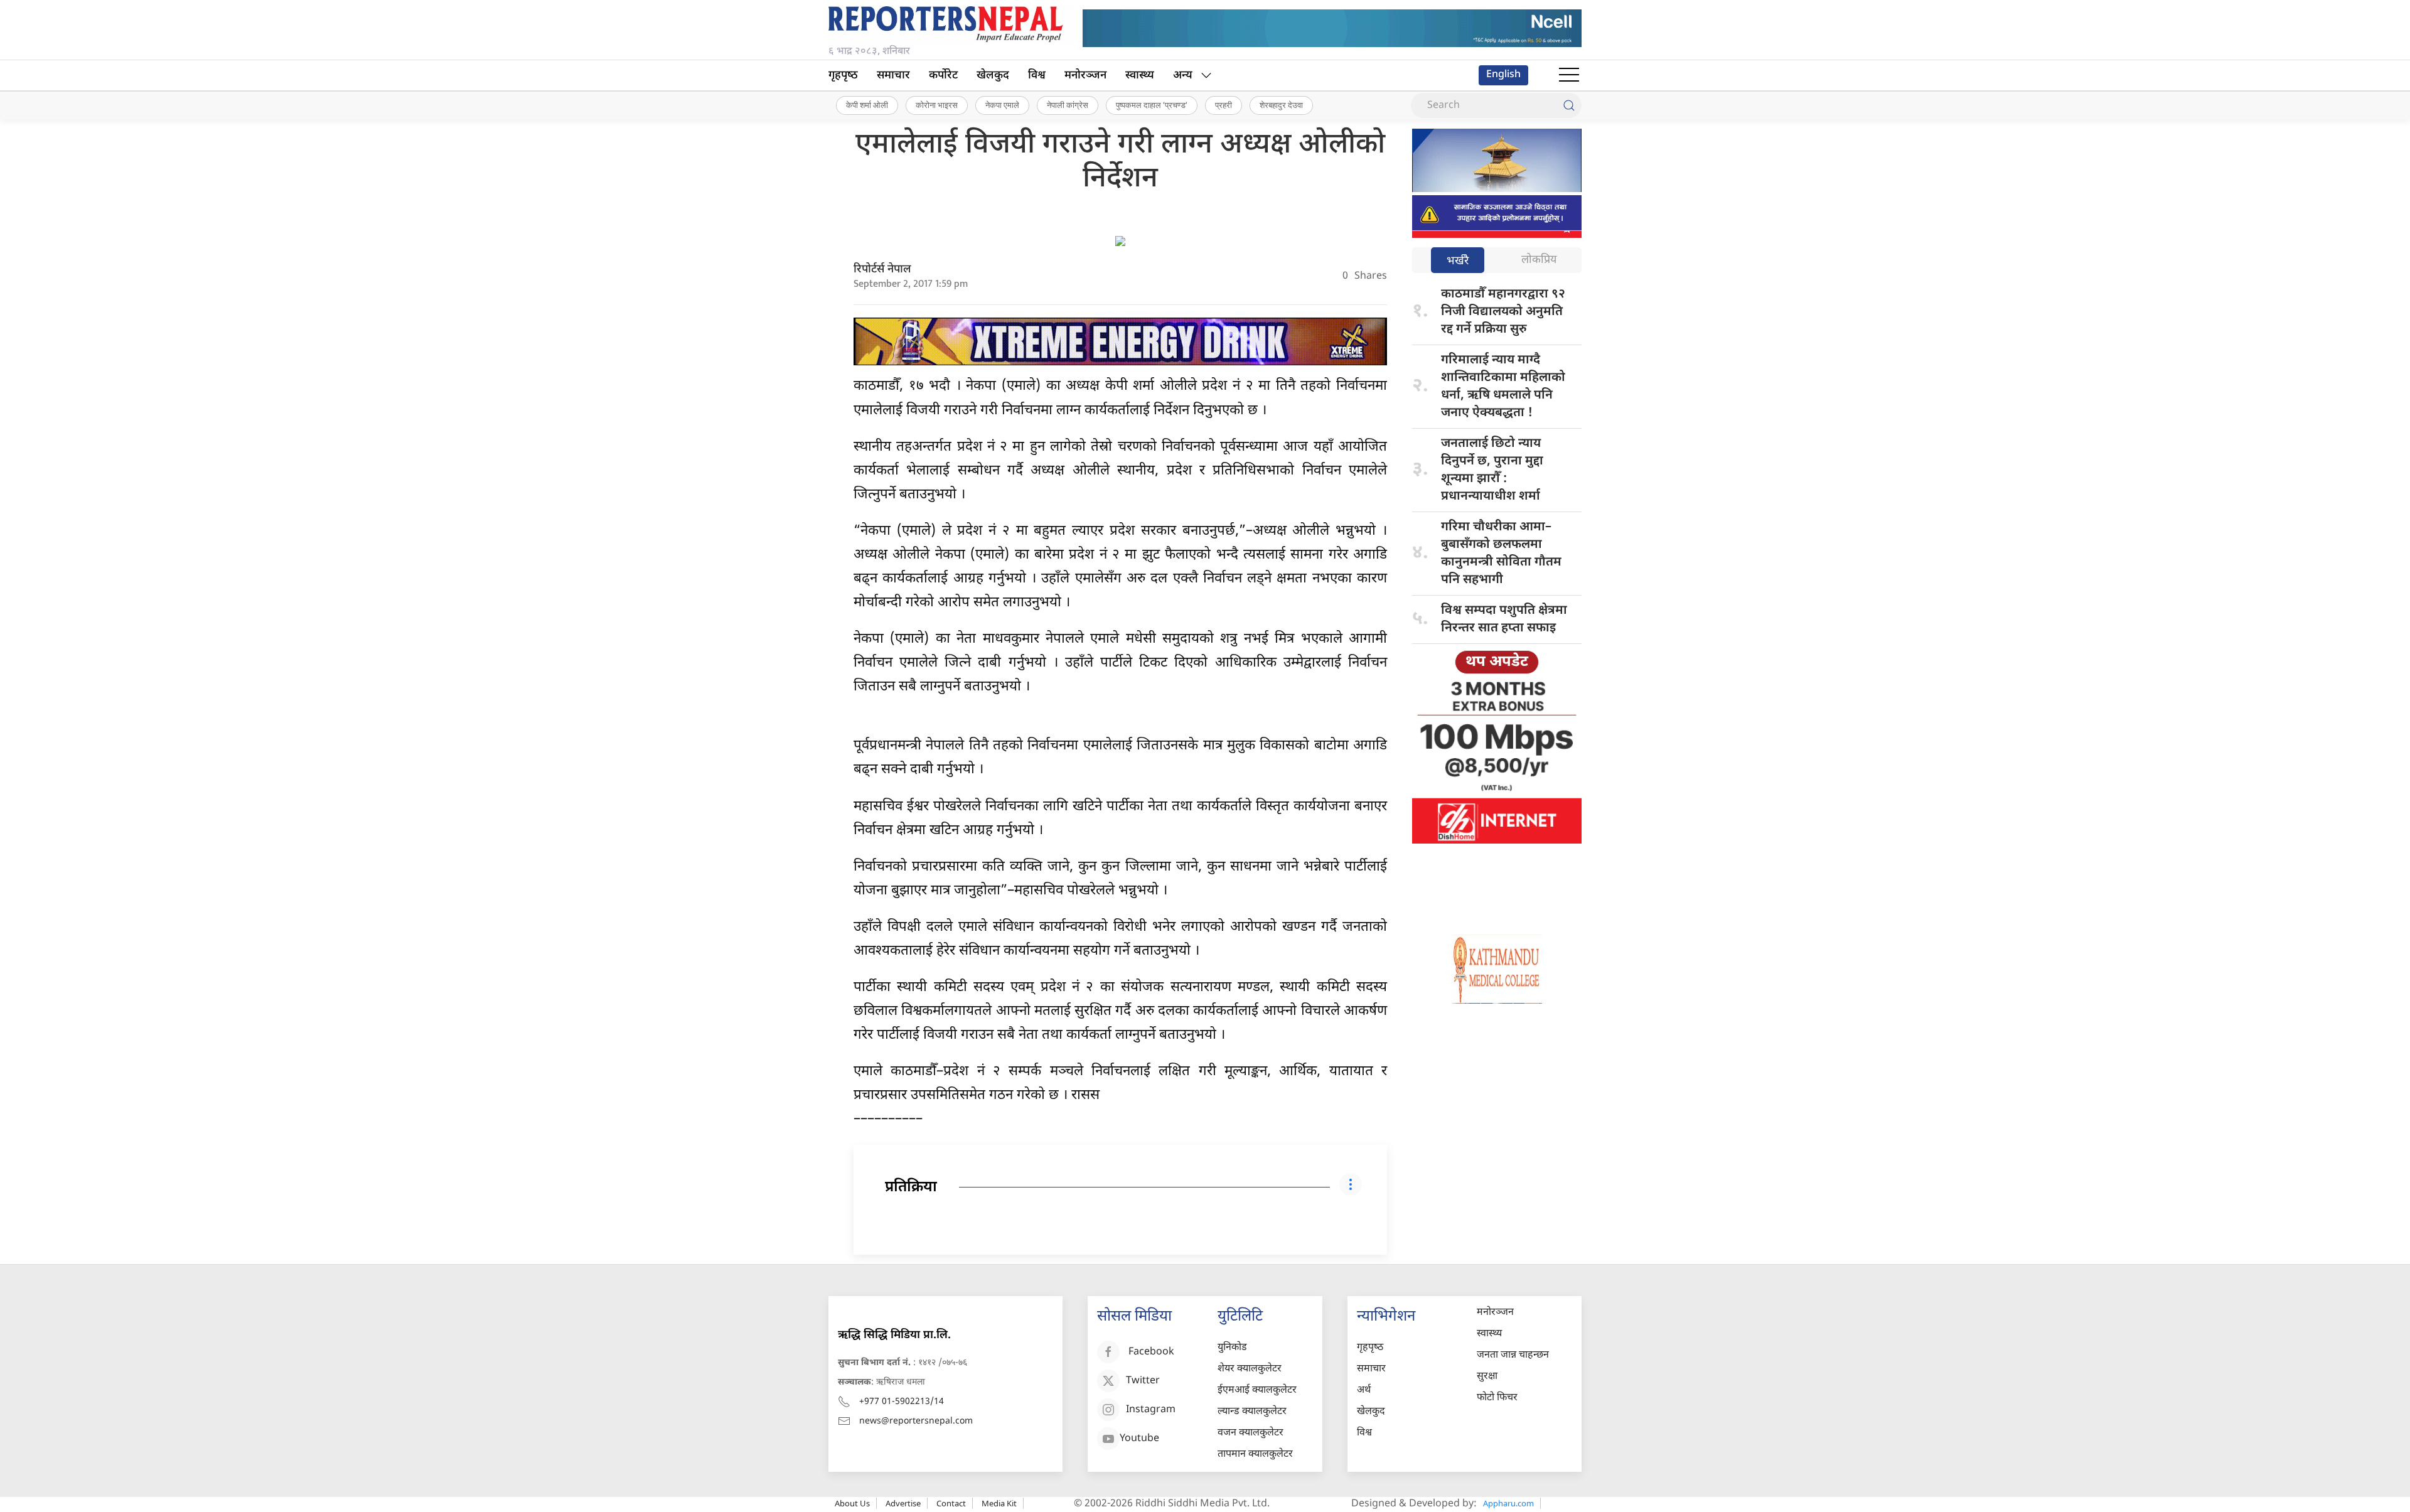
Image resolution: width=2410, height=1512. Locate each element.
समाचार (893, 76)
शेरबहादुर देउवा (1281, 105)
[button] (1569, 75)
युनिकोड (1232, 1348)
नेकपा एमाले (1002, 105)
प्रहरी (1224, 105)
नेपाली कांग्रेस (1068, 105)
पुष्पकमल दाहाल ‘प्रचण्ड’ (1152, 105)
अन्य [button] (1183, 76)
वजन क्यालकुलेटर (1251, 1433)
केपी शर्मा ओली (867, 105)
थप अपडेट (1497, 662)
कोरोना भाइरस (937, 105)
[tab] (1458, 261)
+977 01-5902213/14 (902, 1402)
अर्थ (1364, 1391)
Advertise (903, 1503)
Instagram (1151, 1410)
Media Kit (999, 1503)
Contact (951, 1503)
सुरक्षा (1487, 1377)
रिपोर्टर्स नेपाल (882, 270)
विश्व (1037, 76)
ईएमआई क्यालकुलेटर (1257, 1391)
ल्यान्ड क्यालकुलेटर (1252, 1412)
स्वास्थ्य (1140, 76)
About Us (852, 1503)
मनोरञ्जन (1085, 76)
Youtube (1139, 1439)
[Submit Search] (1569, 105)
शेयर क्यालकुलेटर (1250, 1369)
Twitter (1143, 1381)
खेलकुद (993, 76)
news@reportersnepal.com (916, 1421)
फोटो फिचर (1497, 1398)
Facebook (1151, 1352)
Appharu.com (1508, 1503)
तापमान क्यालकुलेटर (1255, 1455)
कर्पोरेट (943, 76)
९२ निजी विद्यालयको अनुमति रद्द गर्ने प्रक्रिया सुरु (1503, 312)
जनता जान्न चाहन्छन (1513, 1355)
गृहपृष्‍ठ (843, 76)
